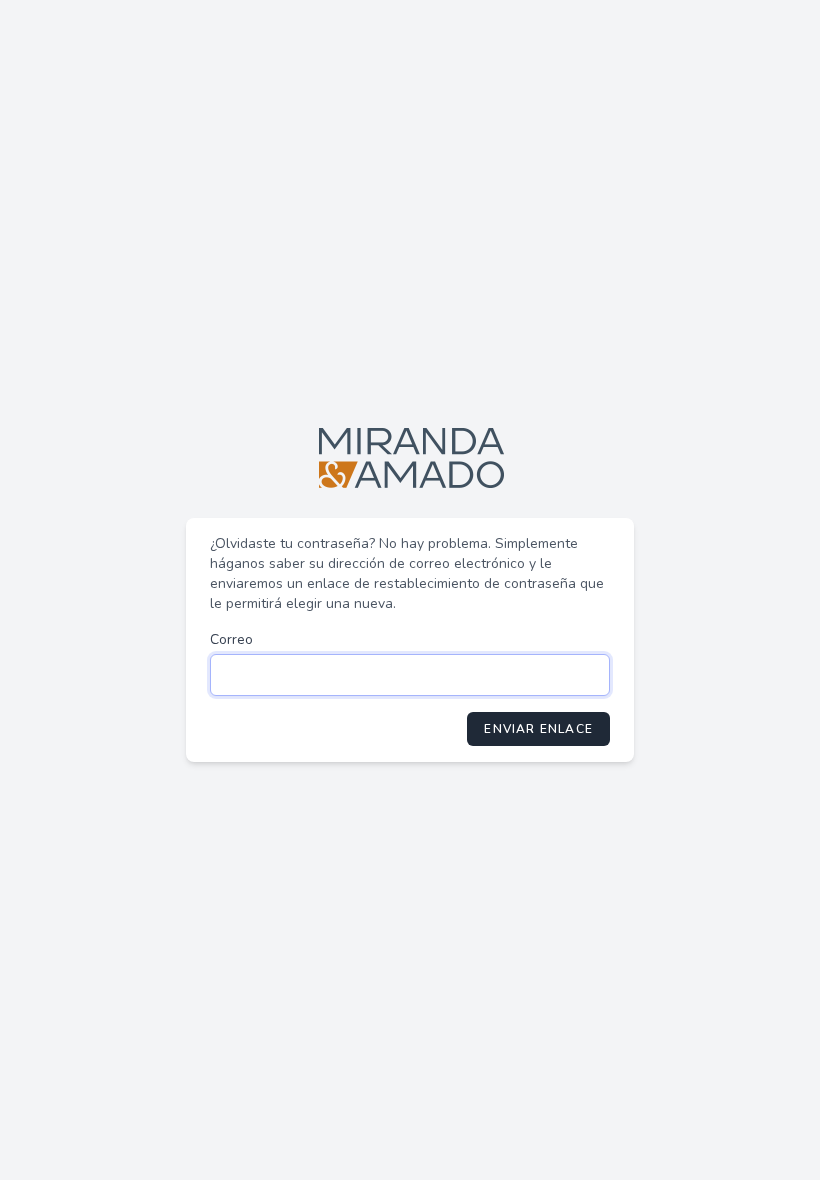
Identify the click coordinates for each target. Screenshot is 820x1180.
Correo (231, 639)
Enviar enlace (538, 729)
